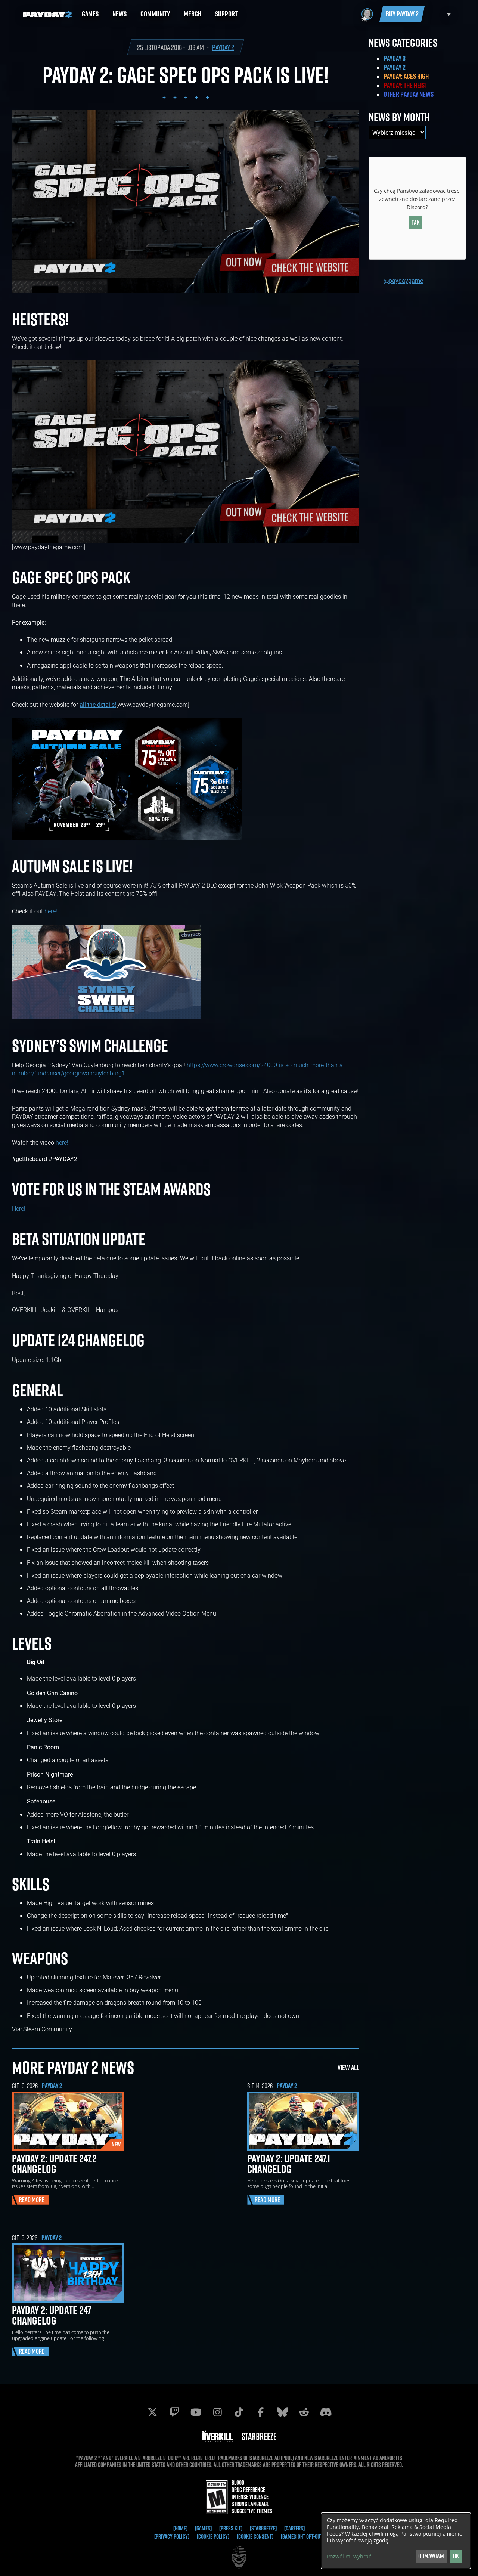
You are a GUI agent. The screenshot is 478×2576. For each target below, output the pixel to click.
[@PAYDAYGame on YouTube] (196, 2412)
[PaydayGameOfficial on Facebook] (261, 2412)
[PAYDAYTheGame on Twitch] (174, 2412)
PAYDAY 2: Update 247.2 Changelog (54, 2164)
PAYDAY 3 (395, 58)
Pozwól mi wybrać (349, 2557)
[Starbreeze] (263, 2528)
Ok (456, 2556)
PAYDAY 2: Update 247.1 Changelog (289, 2164)
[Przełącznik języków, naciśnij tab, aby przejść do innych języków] (440, 14)
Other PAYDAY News (409, 94)
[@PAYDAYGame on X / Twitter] (152, 2412)
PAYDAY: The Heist (405, 85)
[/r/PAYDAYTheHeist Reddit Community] (304, 2412)
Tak (416, 222)
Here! (19, 1208)
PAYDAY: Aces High (406, 76)
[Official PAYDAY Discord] (326, 2412)
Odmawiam (431, 2556)
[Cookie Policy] (213, 2536)
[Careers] (294, 2528)
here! (51, 911)
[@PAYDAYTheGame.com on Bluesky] (282, 2412)
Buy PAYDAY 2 (402, 14)
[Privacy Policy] (172, 2536)
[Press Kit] (231, 2528)
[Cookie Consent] (255, 2536)
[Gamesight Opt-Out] (302, 2536)
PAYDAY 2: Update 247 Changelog (52, 2315)
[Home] (180, 2528)
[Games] (203, 2528)
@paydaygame (403, 280)
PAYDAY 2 (223, 47)
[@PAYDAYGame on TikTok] (239, 2412)
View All (348, 2067)
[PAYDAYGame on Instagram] (217, 2412)
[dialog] (396, 2541)
